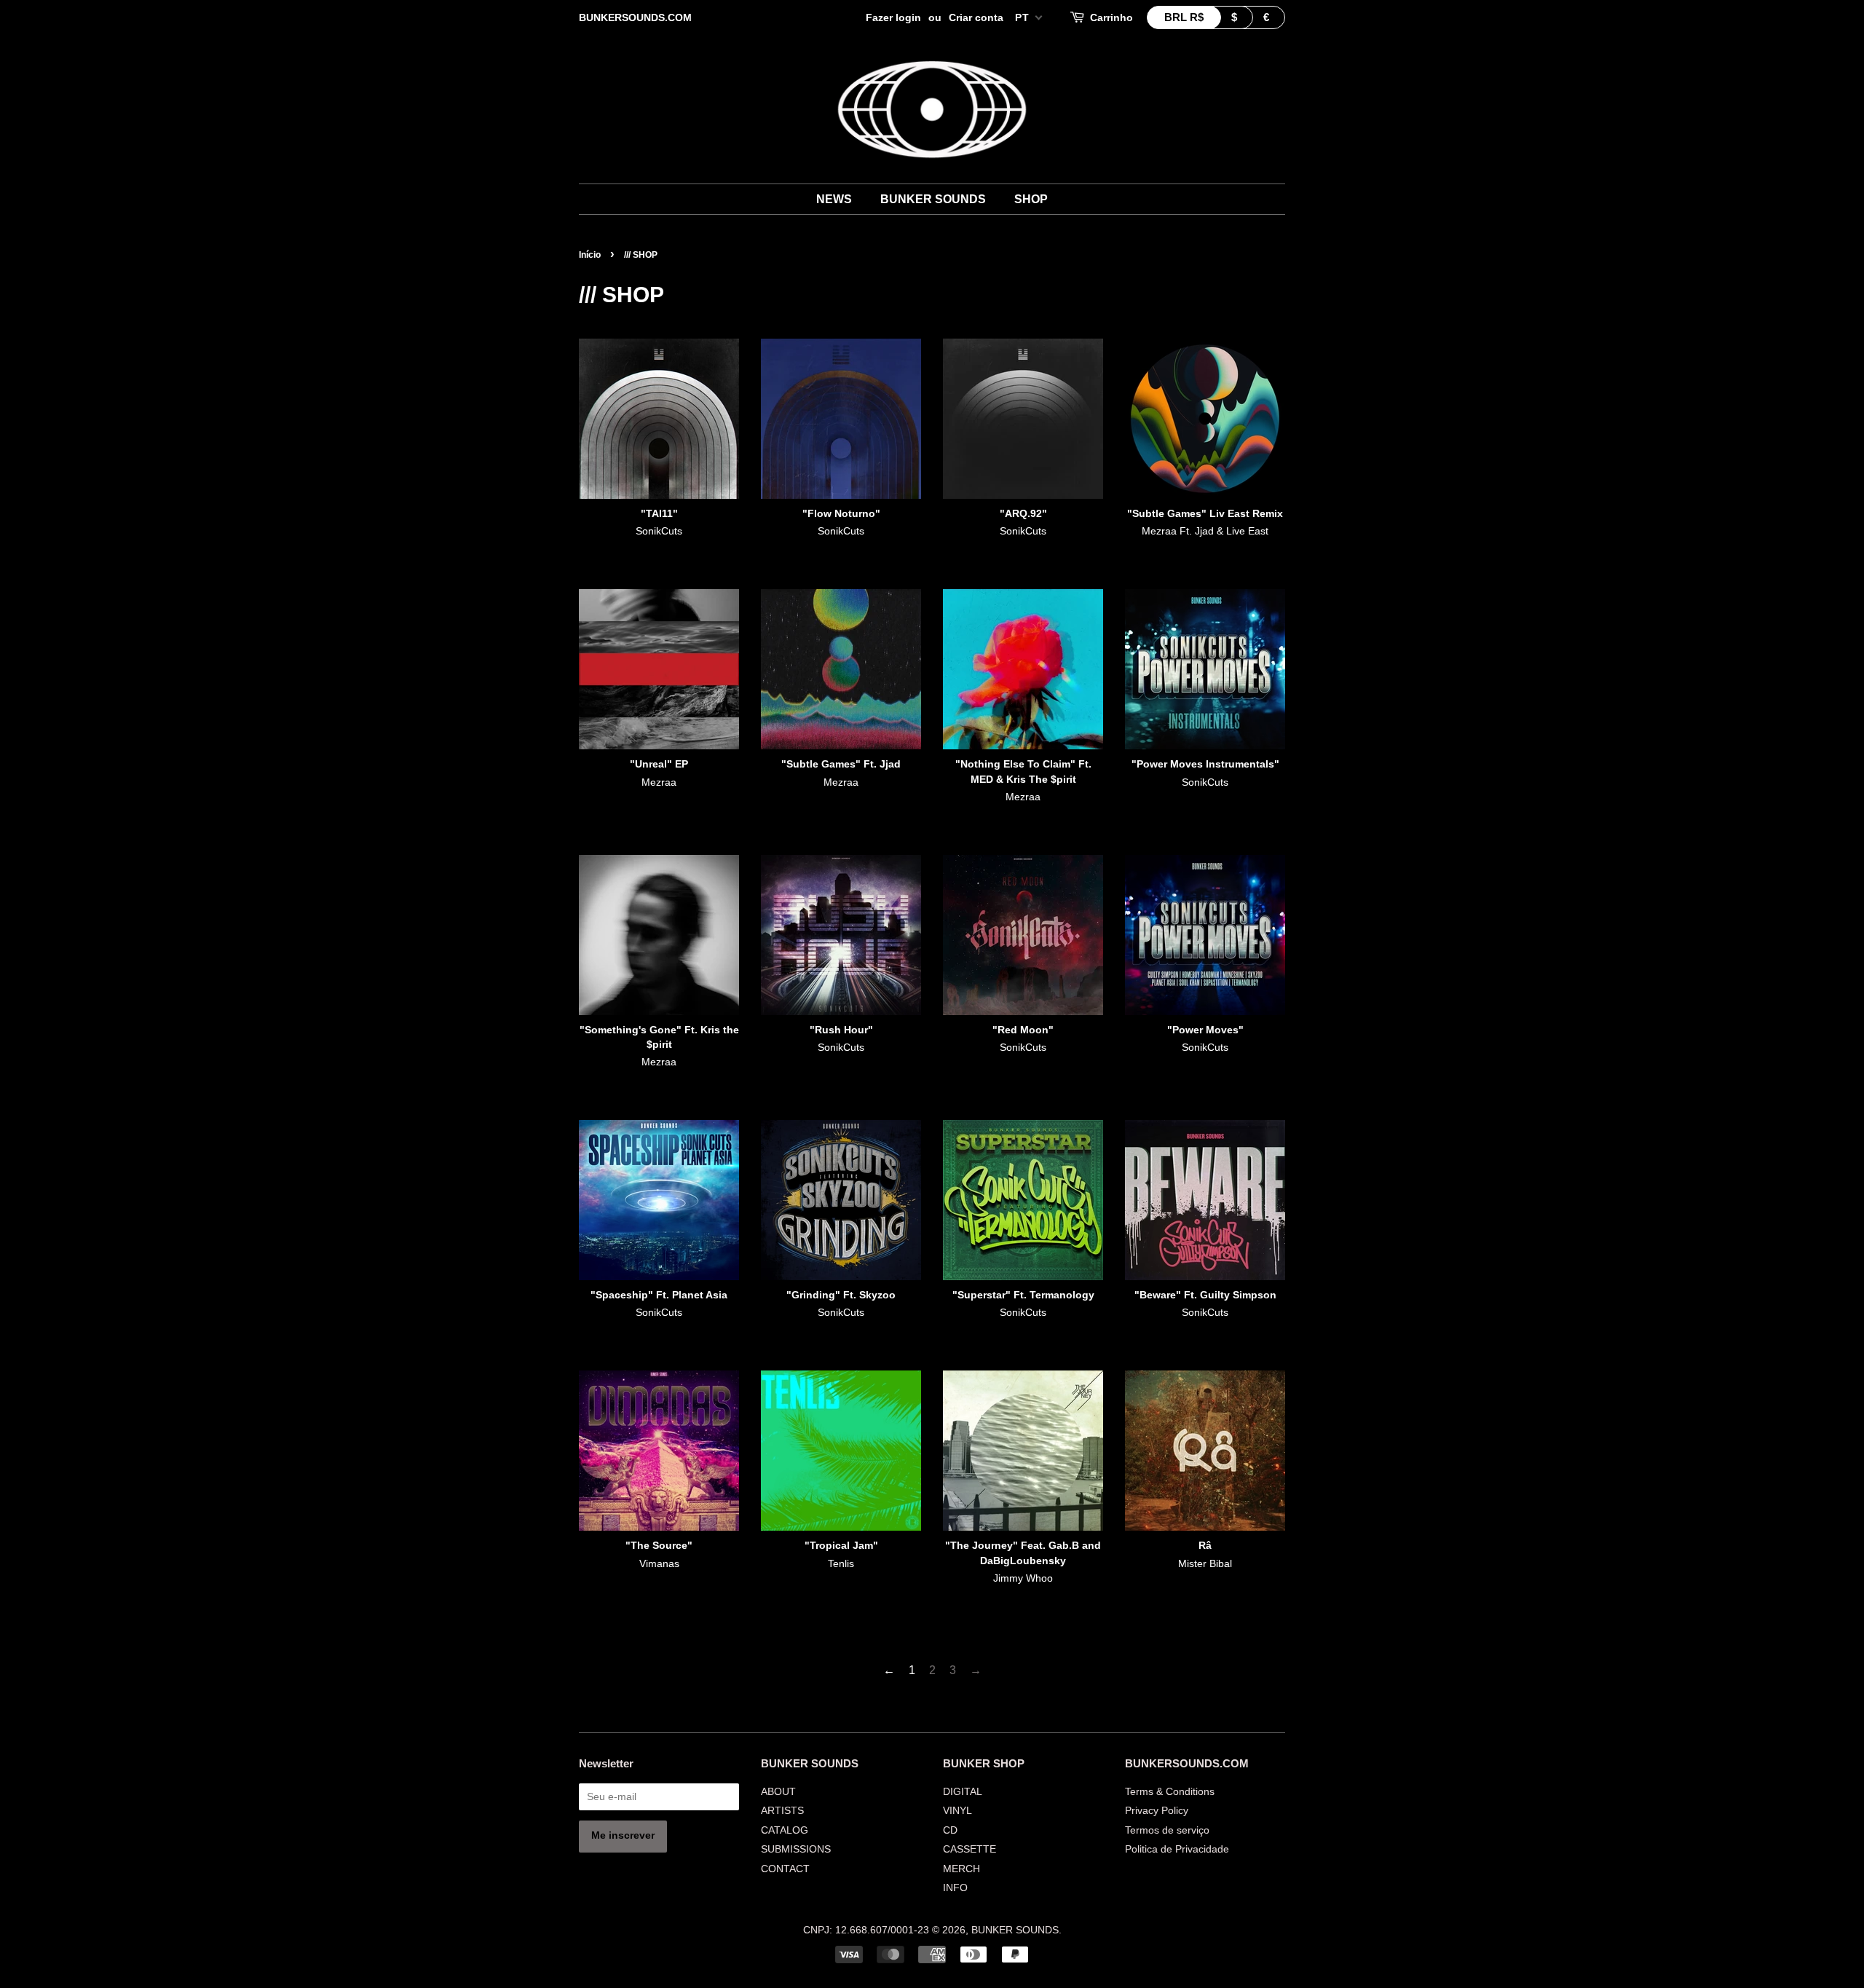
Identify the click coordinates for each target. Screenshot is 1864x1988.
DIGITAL (963, 1792)
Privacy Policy (1157, 1811)
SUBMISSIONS (796, 1849)
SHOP (1031, 199)
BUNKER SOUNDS (933, 199)
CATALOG (785, 1830)
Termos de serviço (1167, 1830)
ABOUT (778, 1792)
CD (950, 1830)
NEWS (834, 199)
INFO (955, 1888)
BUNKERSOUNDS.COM (635, 17)
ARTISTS (782, 1811)
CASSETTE (969, 1849)
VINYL (957, 1811)
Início (590, 255)
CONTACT (785, 1869)
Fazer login (893, 17)
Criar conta (976, 17)
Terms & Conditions (1170, 1792)
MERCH (961, 1869)
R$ (1184, 17)
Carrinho (1111, 17)
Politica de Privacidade (1177, 1849)
